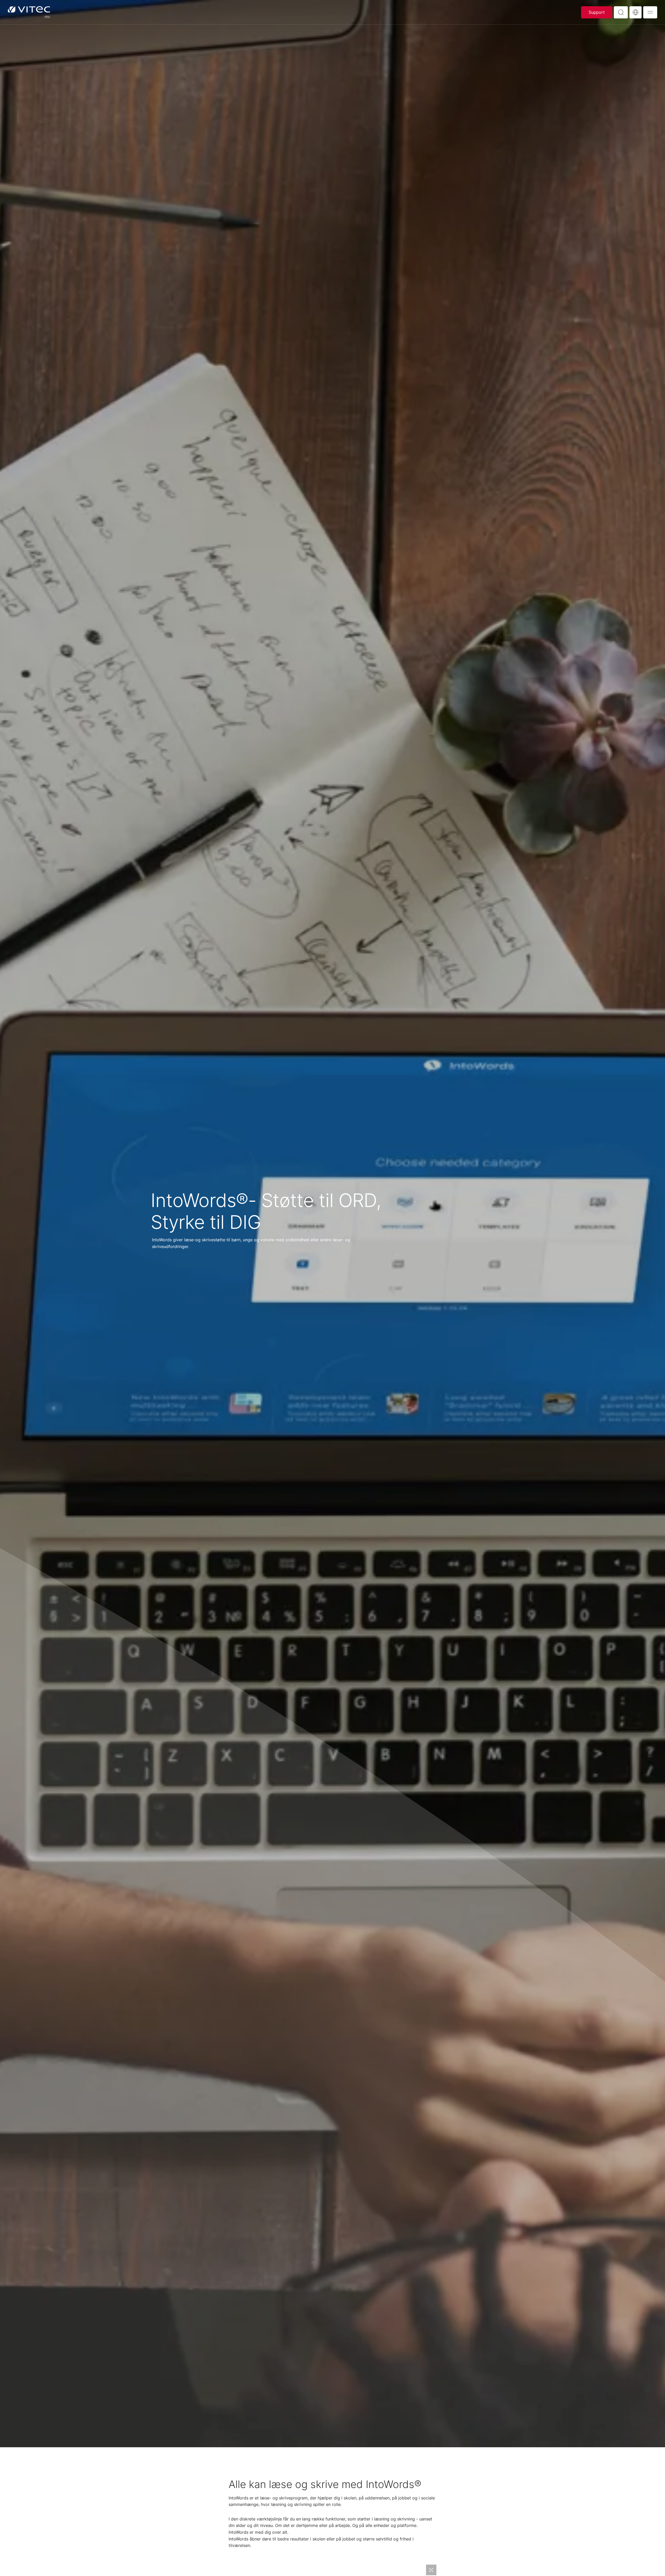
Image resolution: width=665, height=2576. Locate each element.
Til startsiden (29, 12)
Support (597, 12)
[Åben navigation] (650, 12)
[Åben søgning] (621, 12)
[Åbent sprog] (636, 12)
